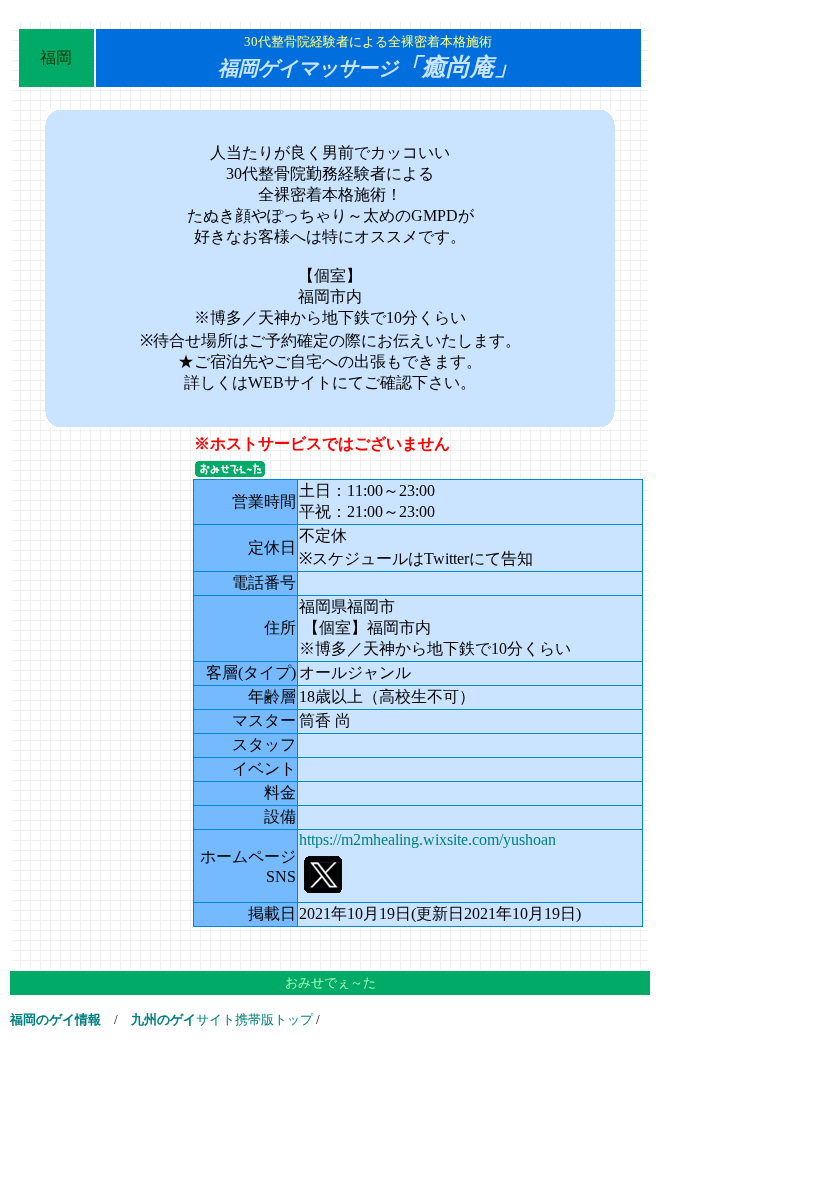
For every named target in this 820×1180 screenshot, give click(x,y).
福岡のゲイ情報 (55, 1019)
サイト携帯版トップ (222, 1019)
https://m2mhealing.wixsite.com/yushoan (427, 839)
